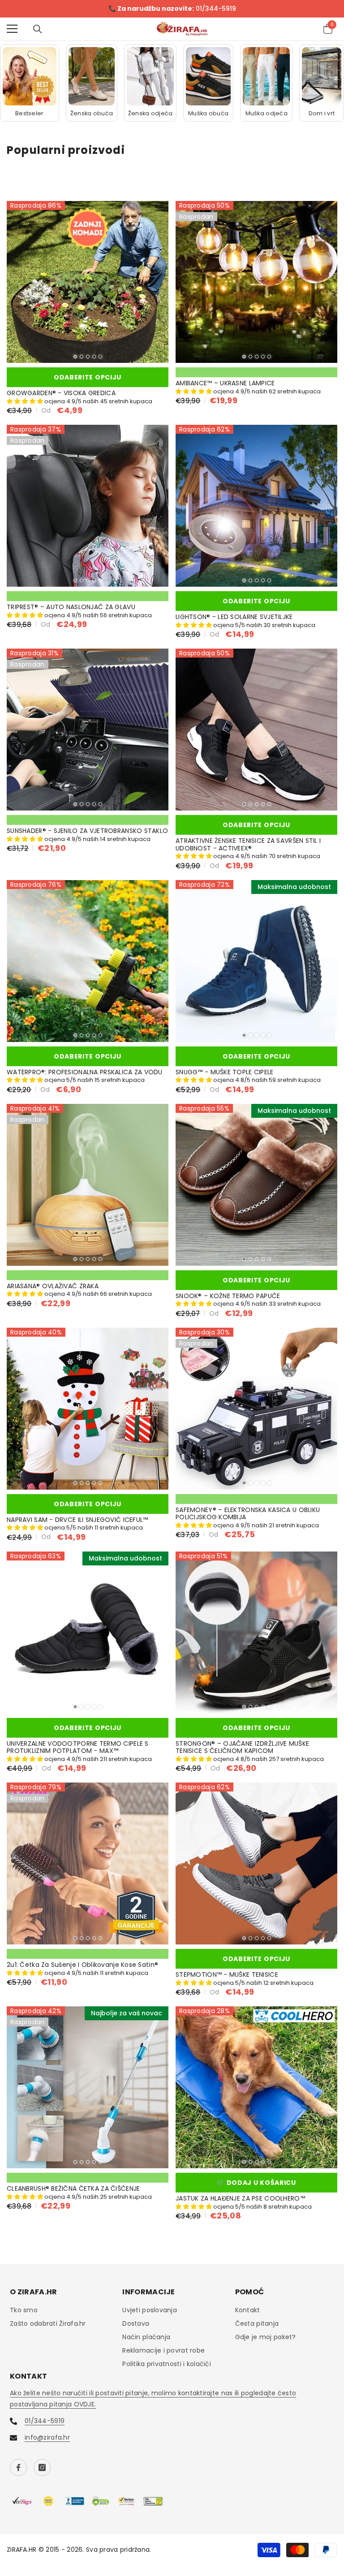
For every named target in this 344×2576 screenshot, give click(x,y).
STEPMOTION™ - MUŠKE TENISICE (227, 1976)
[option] (172, 9)
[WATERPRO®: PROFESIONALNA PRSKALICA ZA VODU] (88, 961)
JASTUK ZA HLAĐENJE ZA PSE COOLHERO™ (240, 2199)
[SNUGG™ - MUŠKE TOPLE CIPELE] (256, 961)
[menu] (12, 30)
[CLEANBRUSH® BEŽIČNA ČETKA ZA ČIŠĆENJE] (88, 2088)
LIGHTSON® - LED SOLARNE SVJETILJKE (234, 618)
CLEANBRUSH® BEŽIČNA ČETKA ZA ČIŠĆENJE (73, 2190)
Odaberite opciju (88, 378)
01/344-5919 (45, 2422)
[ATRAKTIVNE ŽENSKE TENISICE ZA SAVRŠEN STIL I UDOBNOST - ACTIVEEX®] (256, 730)
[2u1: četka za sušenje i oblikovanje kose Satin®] (88, 1864)
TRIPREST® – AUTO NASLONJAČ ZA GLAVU (71, 608)
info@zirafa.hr (47, 2438)
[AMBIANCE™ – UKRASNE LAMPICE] (256, 283)
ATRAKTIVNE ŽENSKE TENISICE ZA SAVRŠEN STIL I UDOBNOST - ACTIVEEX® (248, 846)
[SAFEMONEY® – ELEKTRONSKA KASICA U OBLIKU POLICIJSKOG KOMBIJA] (256, 1409)
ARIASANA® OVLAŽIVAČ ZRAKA (53, 1287)
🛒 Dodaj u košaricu (256, 2184)
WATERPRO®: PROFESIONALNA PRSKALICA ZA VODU (85, 1073)
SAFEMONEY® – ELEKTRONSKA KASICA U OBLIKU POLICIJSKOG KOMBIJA (248, 1514)
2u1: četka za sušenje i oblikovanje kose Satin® (82, 1966)
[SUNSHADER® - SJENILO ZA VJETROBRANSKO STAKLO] (88, 730)
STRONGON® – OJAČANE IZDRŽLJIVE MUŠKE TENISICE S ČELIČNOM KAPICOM (242, 1748)
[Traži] (38, 30)
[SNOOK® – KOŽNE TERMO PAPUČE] (256, 1185)
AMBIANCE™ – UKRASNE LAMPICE (225, 384)
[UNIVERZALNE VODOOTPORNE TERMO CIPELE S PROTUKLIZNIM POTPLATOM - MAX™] (88, 1633)
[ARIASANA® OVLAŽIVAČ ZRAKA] (88, 1185)
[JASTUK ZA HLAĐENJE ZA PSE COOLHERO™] (256, 2088)
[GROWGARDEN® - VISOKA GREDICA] (88, 283)
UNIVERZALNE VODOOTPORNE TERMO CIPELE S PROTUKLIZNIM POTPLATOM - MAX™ (78, 1748)
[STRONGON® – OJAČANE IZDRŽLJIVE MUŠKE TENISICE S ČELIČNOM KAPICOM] (256, 1633)
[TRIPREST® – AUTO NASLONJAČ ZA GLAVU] (88, 507)
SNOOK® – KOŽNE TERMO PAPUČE (228, 1297)
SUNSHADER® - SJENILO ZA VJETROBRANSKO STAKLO (87, 832)
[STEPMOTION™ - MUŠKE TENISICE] (256, 1864)
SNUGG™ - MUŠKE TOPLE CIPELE (225, 1073)
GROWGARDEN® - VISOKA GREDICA (61, 394)
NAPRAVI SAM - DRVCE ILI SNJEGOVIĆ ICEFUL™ (77, 1520)
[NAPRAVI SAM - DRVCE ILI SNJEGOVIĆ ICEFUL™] (88, 1409)
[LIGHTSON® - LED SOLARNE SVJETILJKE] (256, 507)
